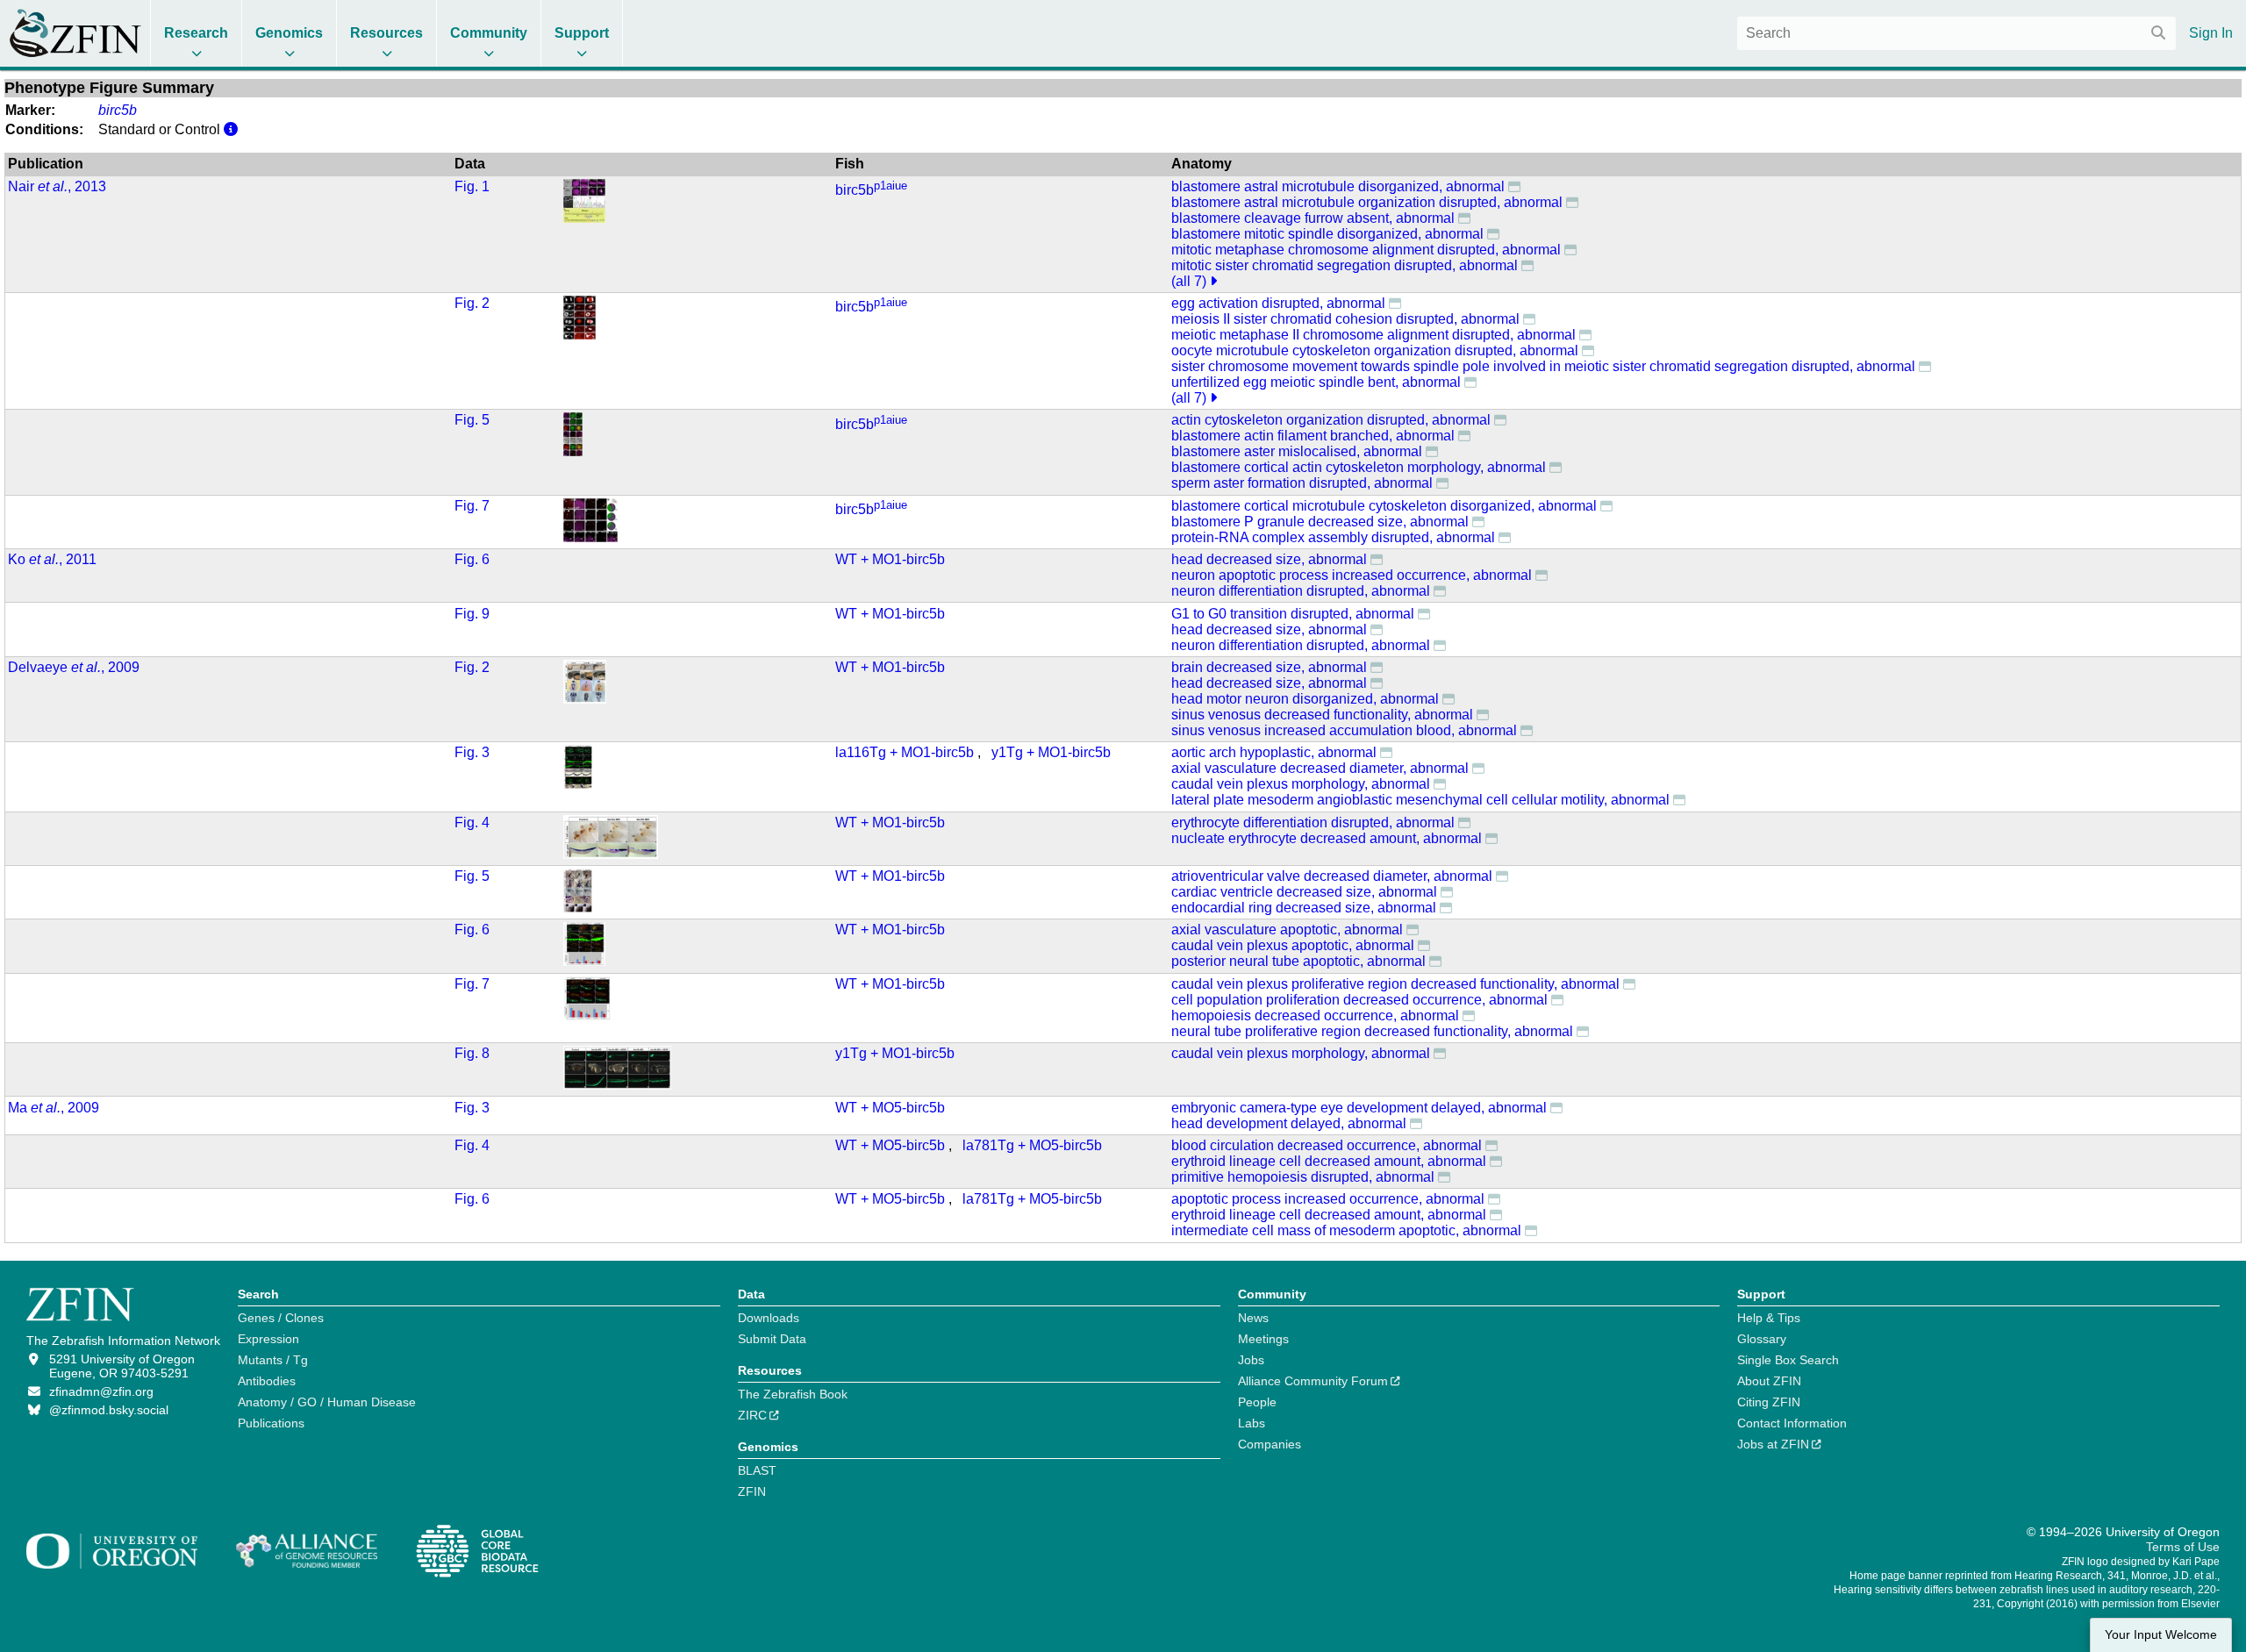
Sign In (2211, 33)
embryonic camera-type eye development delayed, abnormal (1359, 1108)
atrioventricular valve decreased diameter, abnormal (1332, 876)
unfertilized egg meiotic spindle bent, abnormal (1316, 382)
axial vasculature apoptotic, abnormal (1287, 930)
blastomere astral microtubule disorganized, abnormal (1338, 186)
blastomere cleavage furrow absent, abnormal (1313, 218)
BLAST (757, 1470)
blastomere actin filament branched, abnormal (1313, 436)
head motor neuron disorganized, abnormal (1305, 699)
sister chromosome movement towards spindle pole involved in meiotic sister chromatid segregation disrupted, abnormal (1543, 366)
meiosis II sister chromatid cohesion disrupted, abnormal (1345, 319)
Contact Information (1792, 1423)
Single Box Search (1788, 1360)
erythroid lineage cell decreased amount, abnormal (1329, 1161)
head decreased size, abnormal (1269, 559)
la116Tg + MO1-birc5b (905, 752)
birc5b (871, 190)
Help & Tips (1769, 1318)
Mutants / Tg (273, 1360)
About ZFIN (1769, 1381)
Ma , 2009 (54, 1108)
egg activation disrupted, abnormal (1278, 303)
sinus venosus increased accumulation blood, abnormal (1344, 730)
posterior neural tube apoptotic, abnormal (1298, 961)
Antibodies (267, 1381)
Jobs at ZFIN (1773, 1444)
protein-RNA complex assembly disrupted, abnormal (1333, 537)
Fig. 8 (472, 1053)
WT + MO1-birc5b (890, 559)
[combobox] (1956, 33)
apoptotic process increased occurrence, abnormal (1328, 1199)
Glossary (1762, 1339)
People (1257, 1402)
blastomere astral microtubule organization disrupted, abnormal (1367, 202)
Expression (268, 1339)
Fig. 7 (472, 506)
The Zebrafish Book (793, 1394)
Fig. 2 (472, 303)
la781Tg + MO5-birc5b (1032, 1145)
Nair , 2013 (57, 186)
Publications (271, 1423)
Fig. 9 (472, 614)
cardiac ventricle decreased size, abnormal (1304, 892)
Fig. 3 (472, 752)
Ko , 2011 (52, 559)
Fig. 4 (472, 822)
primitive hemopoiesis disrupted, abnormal (1303, 1177)
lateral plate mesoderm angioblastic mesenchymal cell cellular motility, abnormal (1420, 800)
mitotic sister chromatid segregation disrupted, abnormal (1345, 265)
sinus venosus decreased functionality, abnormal (1322, 715)
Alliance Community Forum (1313, 1381)
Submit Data (772, 1339)
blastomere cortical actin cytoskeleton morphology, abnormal (1359, 467)
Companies (1270, 1444)
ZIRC (752, 1415)
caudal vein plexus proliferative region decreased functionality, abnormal (1395, 984)
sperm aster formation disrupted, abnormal (1302, 483)
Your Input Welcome (2161, 1635)
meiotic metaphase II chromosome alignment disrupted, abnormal (1373, 335)
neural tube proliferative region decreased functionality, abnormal (1372, 1031)
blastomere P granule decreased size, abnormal (1320, 522)
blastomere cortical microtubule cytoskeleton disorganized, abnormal (1384, 506)
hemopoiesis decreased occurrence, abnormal (1315, 1016)
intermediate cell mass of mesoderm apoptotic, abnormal (1346, 1230)
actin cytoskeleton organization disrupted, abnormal (1331, 420)
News (1253, 1318)
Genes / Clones (281, 1318)
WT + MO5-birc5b (890, 1108)
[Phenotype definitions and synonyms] (1514, 186)
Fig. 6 (472, 559)
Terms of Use (2183, 1547)
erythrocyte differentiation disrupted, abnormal (1313, 822)
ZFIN (752, 1491)
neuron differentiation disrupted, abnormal (1301, 591)
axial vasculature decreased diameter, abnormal (1320, 768)
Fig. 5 (472, 420)
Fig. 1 (472, 186)
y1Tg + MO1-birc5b (1051, 752)
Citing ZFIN (1769, 1402)
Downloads (769, 1318)
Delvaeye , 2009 (74, 667)
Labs (1252, 1423)
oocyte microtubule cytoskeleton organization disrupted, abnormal (1375, 350)
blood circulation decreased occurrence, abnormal (1327, 1145)
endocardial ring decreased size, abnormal (1304, 908)
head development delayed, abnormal (1289, 1123)
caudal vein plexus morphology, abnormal (1301, 784)
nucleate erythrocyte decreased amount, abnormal (1327, 838)
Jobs (1251, 1360)
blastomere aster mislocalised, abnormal (1297, 451)
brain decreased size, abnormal (1269, 667)
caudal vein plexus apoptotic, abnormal (1293, 945)
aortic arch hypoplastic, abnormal (1274, 752)
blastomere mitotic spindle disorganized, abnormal (1327, 234)
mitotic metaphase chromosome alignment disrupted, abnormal (1366, 250)
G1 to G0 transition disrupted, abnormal (1293, 614)
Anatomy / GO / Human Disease (327, 1402)
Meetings (1263, 1339)
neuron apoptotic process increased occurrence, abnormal (1352, 575)
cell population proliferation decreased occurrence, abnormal (1359, 1000)
